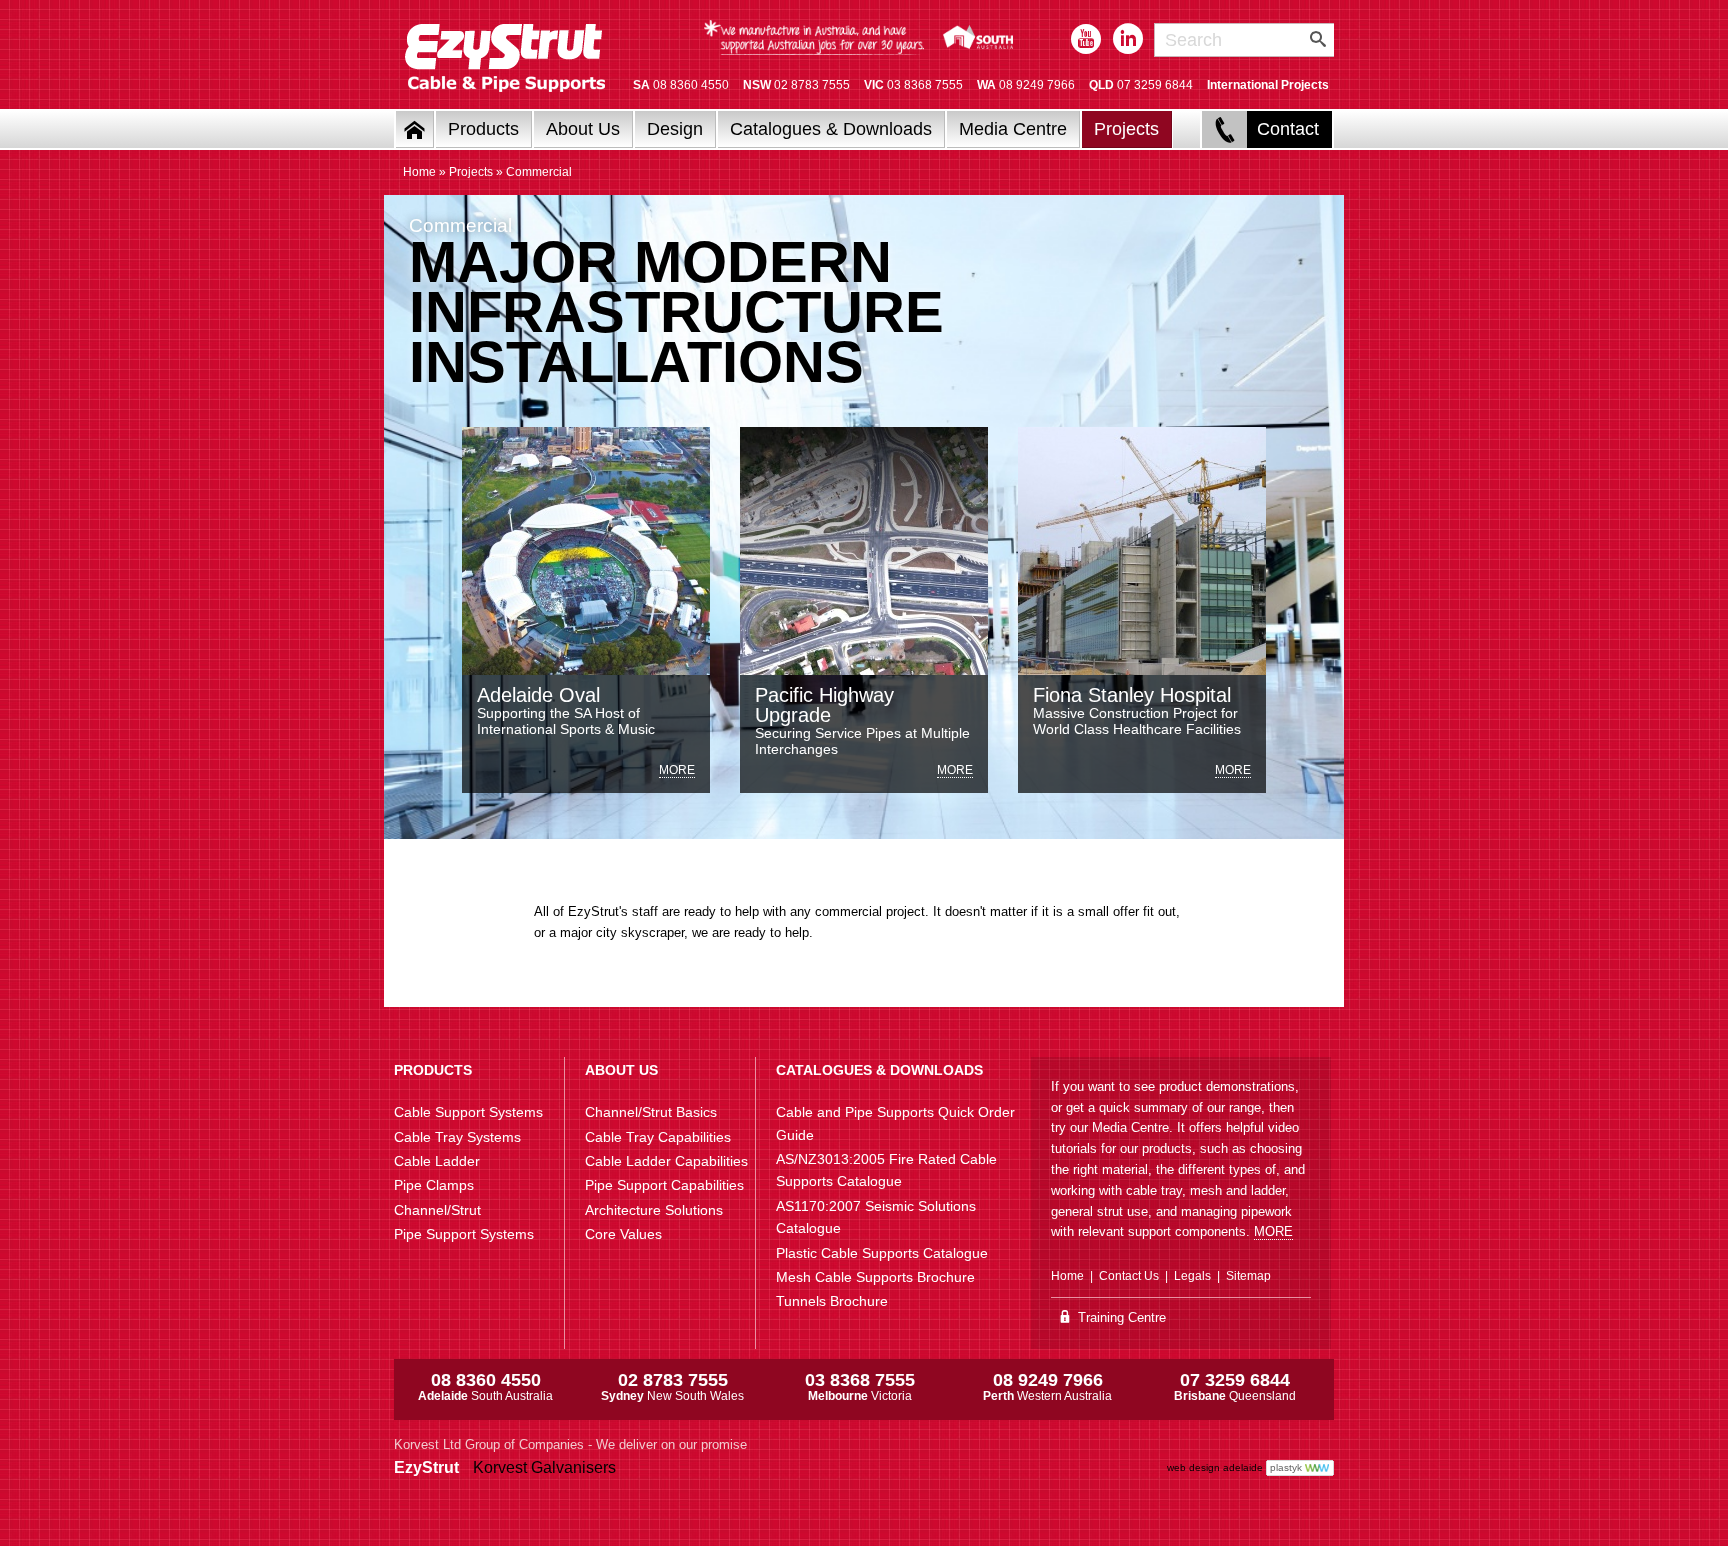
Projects (1126, 129)
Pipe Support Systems (464, 1234)
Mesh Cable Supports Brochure (875, 1277)
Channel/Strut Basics (651, 1112)
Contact (1288, 129)
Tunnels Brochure (832, 1301)
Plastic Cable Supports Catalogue (882, 1253)
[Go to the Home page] (415, 129)
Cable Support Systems (468, 1112)
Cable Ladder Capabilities (666, 1161)
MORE (1273, 1231)
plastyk (1286, 1467)
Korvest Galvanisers (544, 1467)
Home (419, 172)
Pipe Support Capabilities (664, 1185)
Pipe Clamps (434, 1185)
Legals (1192, 1276)
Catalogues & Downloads (831, 129)
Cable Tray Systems (457, 1137)
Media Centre (1013, 129)
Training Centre (1120, 1317)
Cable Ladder (437, 1161)
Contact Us (1129, 1276)
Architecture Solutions (654, 1210)
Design (675, 129)
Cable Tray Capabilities (658, 1137)
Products (483, 129)
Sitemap (1248, 1276)
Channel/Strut (437, 1210)
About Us (583, 129)
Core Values (623, 1234)
